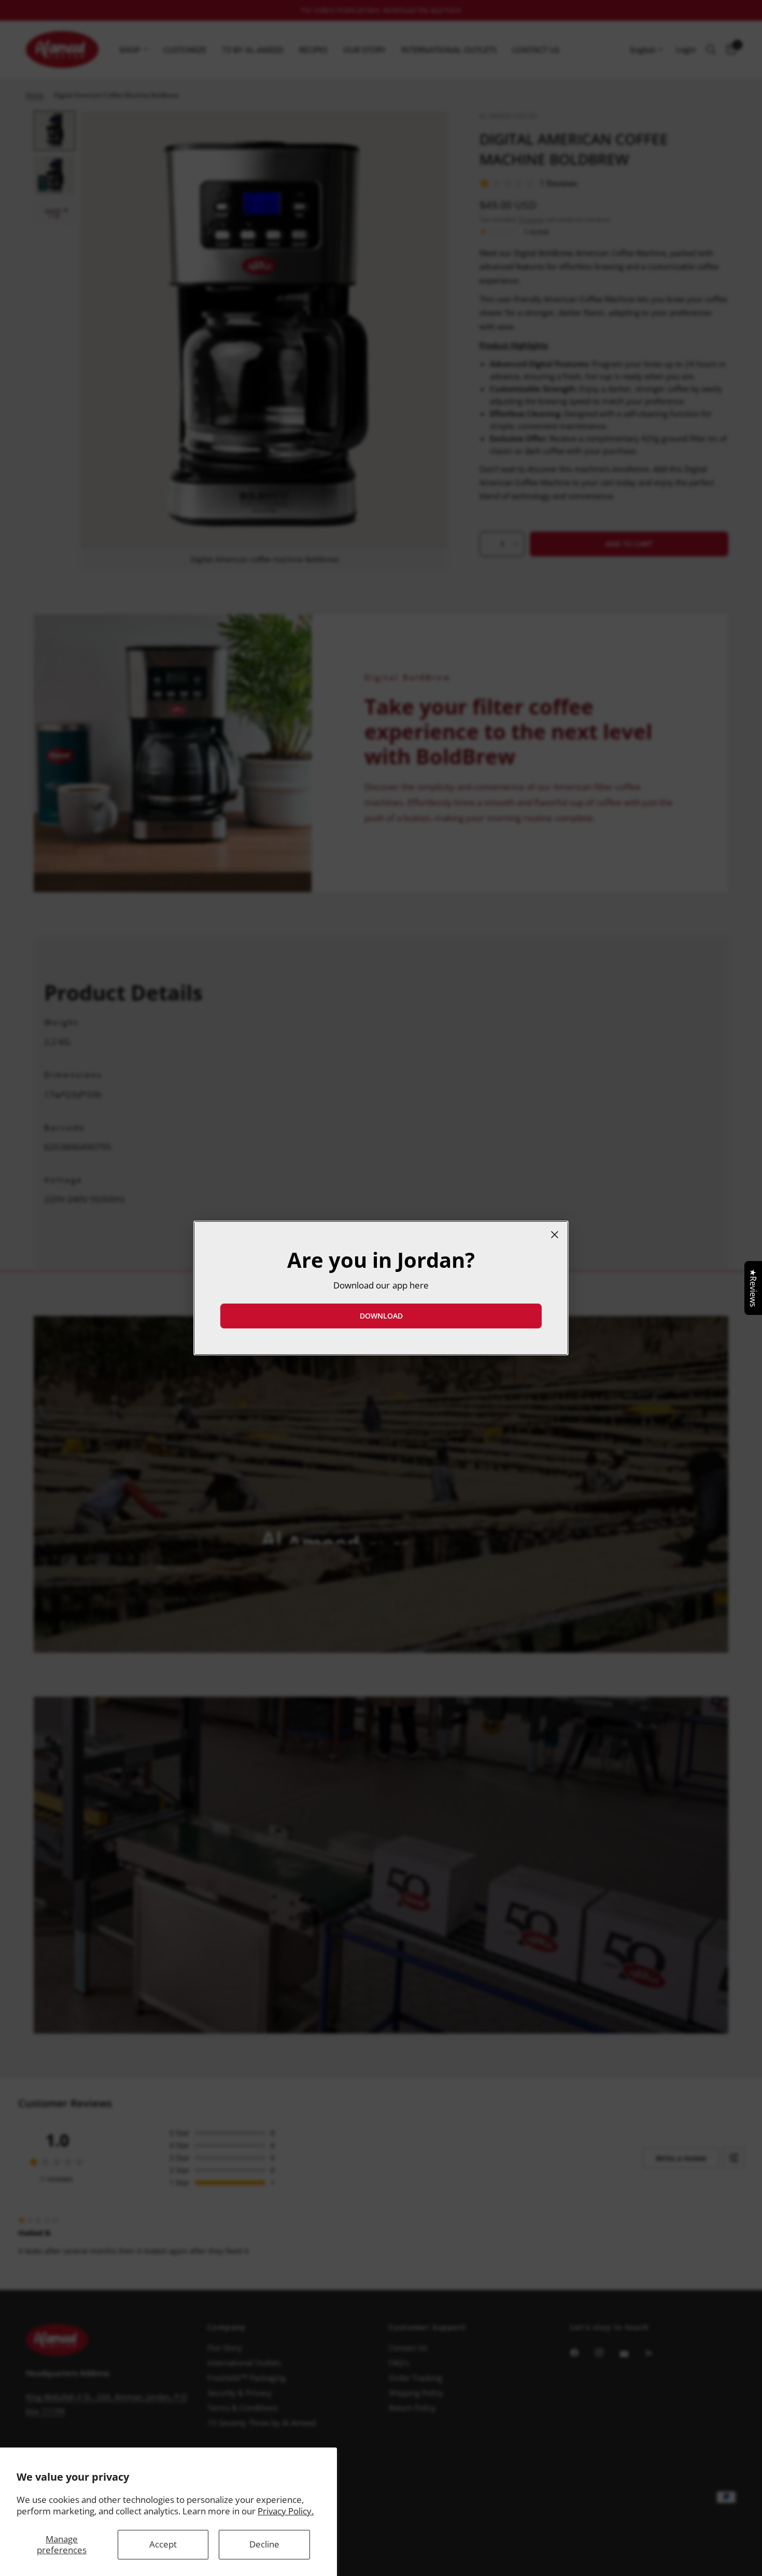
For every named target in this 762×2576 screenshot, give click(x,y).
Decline (264, 2544)
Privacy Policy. (286, 2511)
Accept (163, 2544)
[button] (381, 1316)
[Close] (555, 1235)
